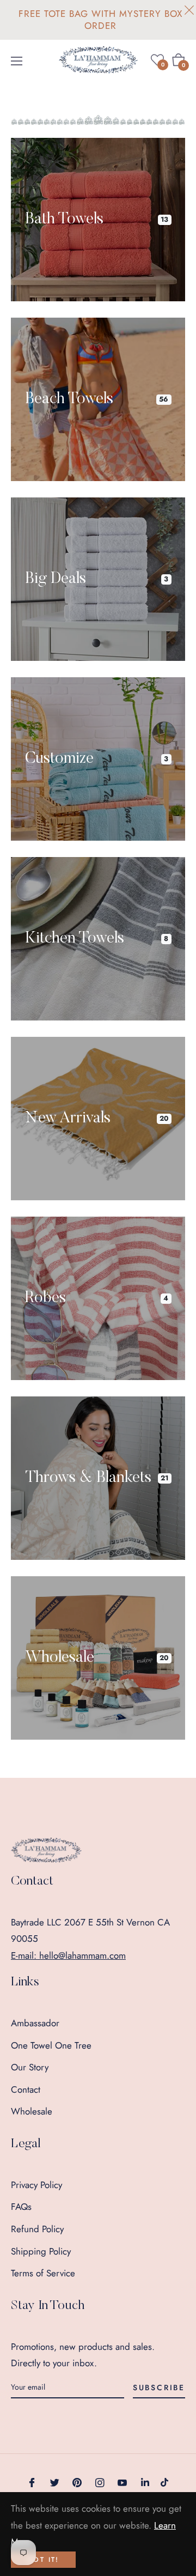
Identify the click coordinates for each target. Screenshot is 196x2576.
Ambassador (35, 2023)
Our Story (30, 2067)
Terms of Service (43, 2273)
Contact (26, 2089)
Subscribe (159, 2387)
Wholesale (32, 2111)
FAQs (21, 2207)
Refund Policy (37, 2229)
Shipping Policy (41, 2251)
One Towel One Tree (51, 2045)
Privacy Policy (36, 2185)
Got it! (43, 2560)
